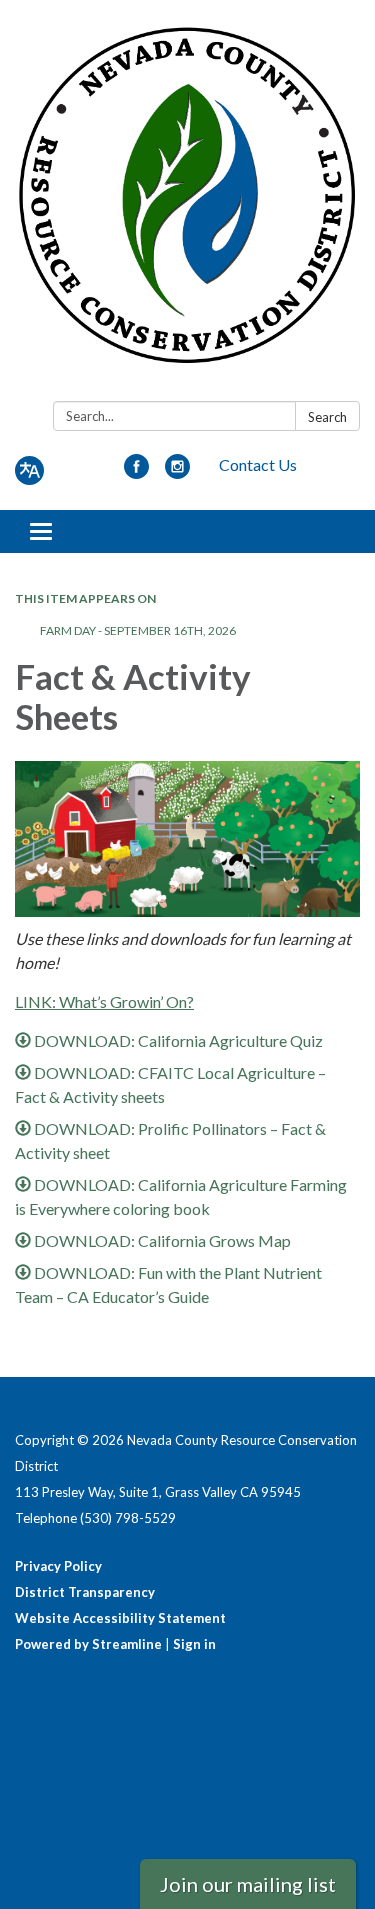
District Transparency (85, 1592)
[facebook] (136, 472)
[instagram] (177, 472)
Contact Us (258, 464)
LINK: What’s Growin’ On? (104, 1001)
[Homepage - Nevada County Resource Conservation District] (187, 204)
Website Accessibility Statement (120, 1618)
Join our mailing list (248, 1884)
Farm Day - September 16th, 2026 (138, 630)
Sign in (194, 1644)
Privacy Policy (58, 1566)
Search (327, 417)
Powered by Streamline (88, 1644)
